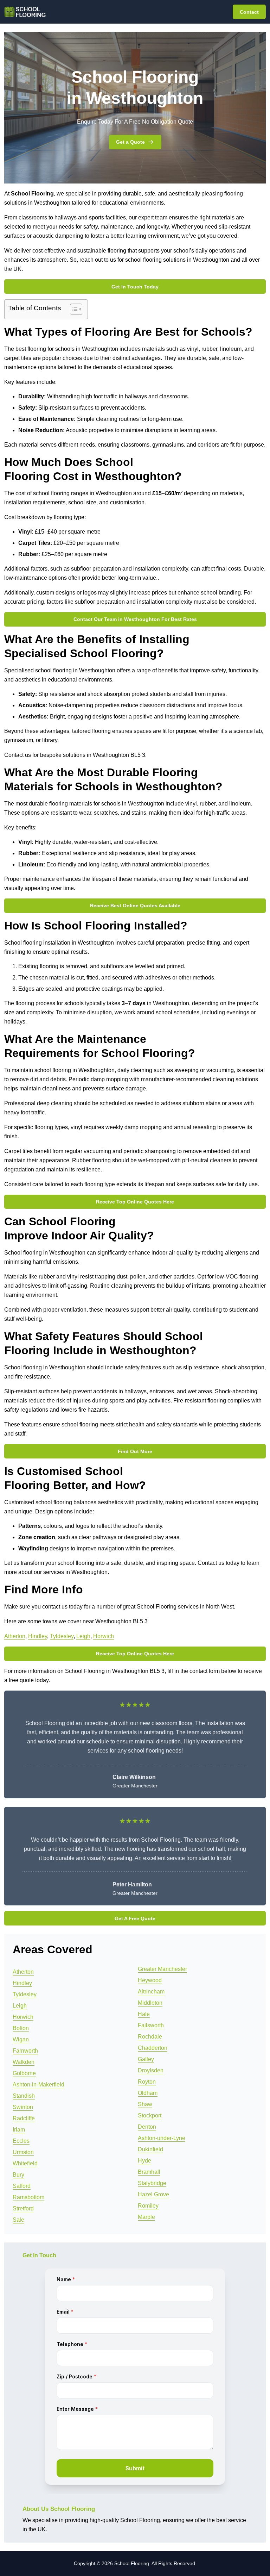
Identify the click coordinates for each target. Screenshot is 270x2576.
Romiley (148, 2206)
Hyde (144, 2161)
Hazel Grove (153, 2194)
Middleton (150, 2003)
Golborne (24, 2073)
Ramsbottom (28, 2197)
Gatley (146, 2059)
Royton (147, 2082)
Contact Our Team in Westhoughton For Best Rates (135, 619)
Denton (147, 2127)
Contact (249, 12)
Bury (18, 2175)
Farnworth (25, 2051)
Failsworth (151, 2025)
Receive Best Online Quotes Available (135, 906)
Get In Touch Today (135, 287)
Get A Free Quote (135, 1918)
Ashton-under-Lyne (162, 2138)
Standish (24, 2096)
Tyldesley (62, 1636)
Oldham (148, 2093)
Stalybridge (152, 2183)
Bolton (21, 2028)
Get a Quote (130, 142)
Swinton (23, 2107)
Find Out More (135, 1451)
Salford (22, 2186)
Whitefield (25, 2163)
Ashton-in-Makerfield (38, 2085)
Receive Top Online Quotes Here (135, 1202)
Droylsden (151, 2070)
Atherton (15, 1636)
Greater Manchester (162, 1969)
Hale (144, 2014)
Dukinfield (150, 2149)
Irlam (19, 2130)
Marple (146, 2217)
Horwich (104, 1636)
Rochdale (150, 2037)
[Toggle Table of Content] (73, 309)
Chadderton (153, 2048)
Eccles (21, 2141)
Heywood (150, 1980)
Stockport (150, 2115)
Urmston (23, 2152)
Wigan (21, 2039)
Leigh (83, 1636)
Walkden (24, 2062)
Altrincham (151, 1992)
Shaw (145, 2104)
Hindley (38, 1636)
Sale (18, 2220)
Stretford (23, 2208)
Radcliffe (24, 2118)
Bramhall (149, 2172)
